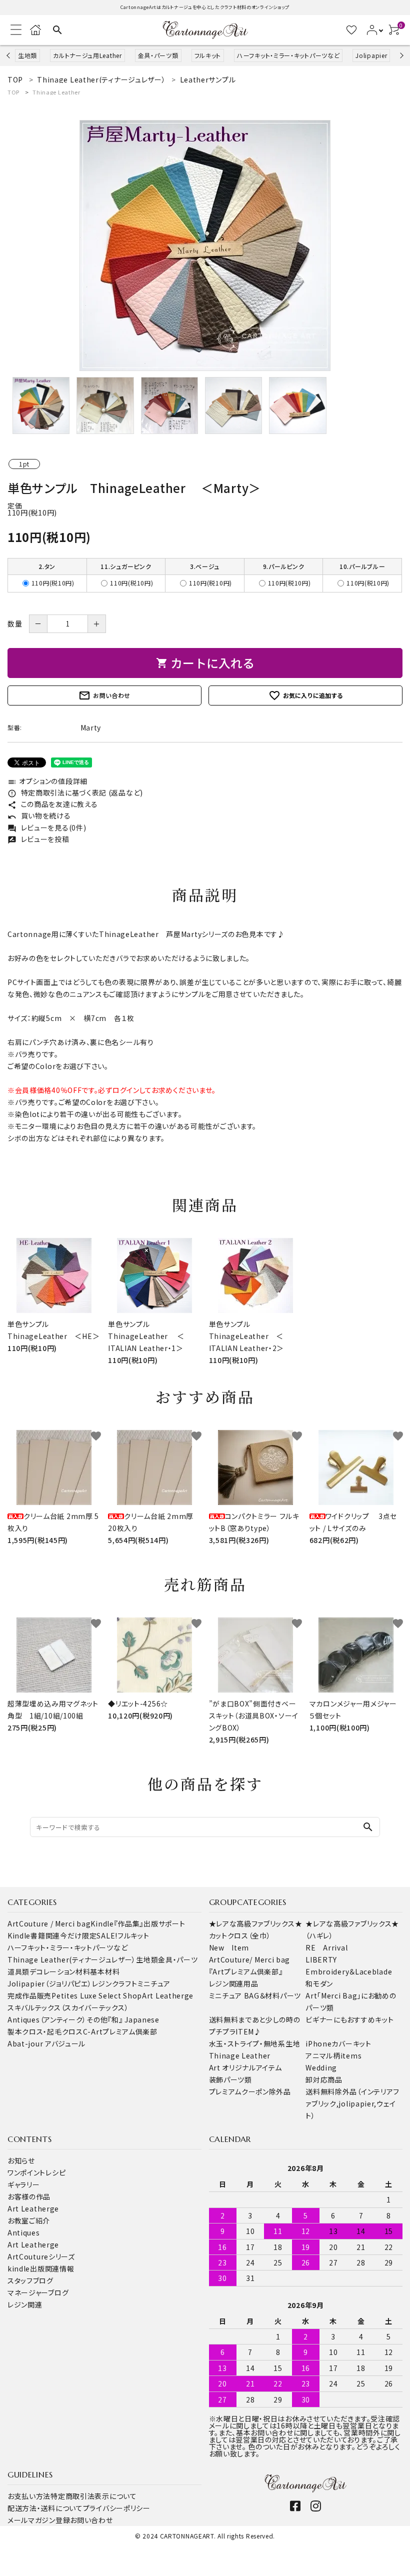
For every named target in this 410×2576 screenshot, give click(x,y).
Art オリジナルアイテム (245, 2067)
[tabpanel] (205, 245)
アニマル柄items (333, 2055)
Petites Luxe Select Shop (97, 1995)
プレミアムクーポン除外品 (250, 2091)
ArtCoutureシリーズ (41, 2256)
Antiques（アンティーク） (47, 2019)
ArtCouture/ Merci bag (250, 1959)
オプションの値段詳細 (47, 781)
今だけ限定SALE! (89, 1935)
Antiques (24, 2232)
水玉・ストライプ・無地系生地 (255, 2043)
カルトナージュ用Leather (87, 55)
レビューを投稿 (38, 839)
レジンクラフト (115, 1983)
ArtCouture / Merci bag (49, 1923)
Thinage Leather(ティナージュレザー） (72, 1959)
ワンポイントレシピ (36, 2172)
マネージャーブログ (38, 2292)
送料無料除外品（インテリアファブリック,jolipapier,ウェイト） (352, 2103)
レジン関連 (25, 2304)
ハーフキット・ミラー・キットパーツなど (288, 55)
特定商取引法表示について (93, 2496)
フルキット (208, 55)
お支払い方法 (29, 2496)
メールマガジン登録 (39, 2520)
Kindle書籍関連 (34, 1935)
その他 (97, 2019)
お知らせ (21, 2160)
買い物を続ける (39, 815)
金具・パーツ (178, 1959)
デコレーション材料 (60, 1971)
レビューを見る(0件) (47, 827)
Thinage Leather (56, 92)
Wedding (321, 2067)
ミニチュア (154, 1983)
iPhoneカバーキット (338, 2043)
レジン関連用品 (234, 1983)
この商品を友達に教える (52, 804)
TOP (13, 92)
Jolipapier (371, 55)
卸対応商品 (324, 2079)
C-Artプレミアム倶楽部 (120, 2031)
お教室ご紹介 (29, 2220)
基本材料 (105, 1971)
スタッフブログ (30, 2280)
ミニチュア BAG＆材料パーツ (255, 1995)
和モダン (319, 1983)
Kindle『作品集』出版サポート (138, 1923)
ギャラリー (24, 2184)
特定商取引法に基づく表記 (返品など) (75, 792)
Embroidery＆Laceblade (349, 1971)
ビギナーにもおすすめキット (349, 2019)
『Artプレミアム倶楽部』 (246, 1971)
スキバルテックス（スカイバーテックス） (68, 2007)
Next (400, 55)
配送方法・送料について (45, 2508)
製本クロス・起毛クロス (45, 2031)
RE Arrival (326, 1947)
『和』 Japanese (133, 2019)
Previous (9, 55)
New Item (229, 1947)
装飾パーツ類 (230, 2079)
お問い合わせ (104, 695)
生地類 (27, 55)
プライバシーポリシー (117, 2508)
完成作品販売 (29, 1995)
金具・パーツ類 (158, 55)
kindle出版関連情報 (41, 2268)
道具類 (18, 1971)
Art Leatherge (168, 1995)
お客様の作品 (29, 2196)
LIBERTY (321, 1959)
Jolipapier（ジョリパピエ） (50, 1983)
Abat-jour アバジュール (46, 2043)
